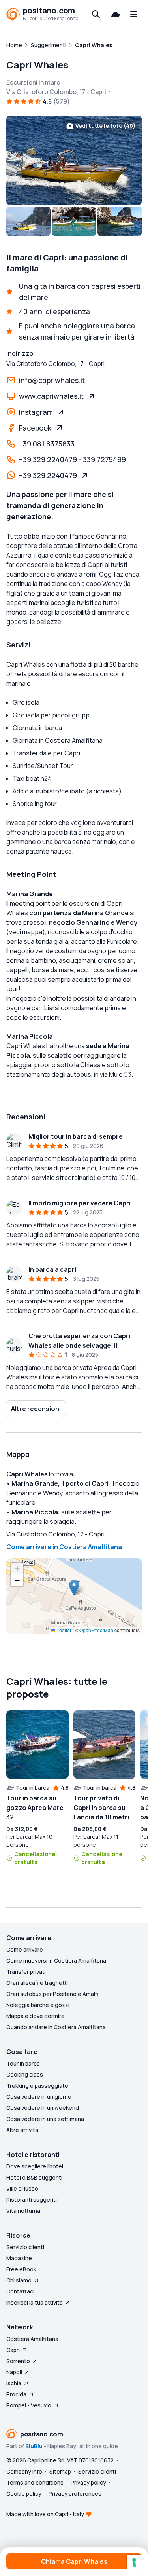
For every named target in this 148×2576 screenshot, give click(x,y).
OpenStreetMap (96, 1630)
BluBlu (34, 2446)
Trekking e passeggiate (37, 2086)
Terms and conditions (35, 2482)
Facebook (35, 428)
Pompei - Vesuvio (29, 2405)
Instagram (36, 412)
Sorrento (18, 2361)
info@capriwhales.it (52, 380)
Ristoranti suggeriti (32, 2199)
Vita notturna (23, 2211)
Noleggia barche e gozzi (38, 2005)
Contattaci (20, 2291)
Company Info (24, 2471)
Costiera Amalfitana (32, 2339)
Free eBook (21, 2269)
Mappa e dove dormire (36, 2016)
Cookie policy (24, 2493)
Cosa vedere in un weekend (43, 2108)
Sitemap (60, 2471)
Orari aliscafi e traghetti (37, 1983)
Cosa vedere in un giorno (39, 2097)
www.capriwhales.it (51, 396)
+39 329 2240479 (48, 475)
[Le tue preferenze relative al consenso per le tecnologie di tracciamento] (134, 2562)
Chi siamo (19, 2280)
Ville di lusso (22, 2188)
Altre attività (22, 2130)
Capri (13, 2350)
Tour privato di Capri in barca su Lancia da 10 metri (101, 1808)
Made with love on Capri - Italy (45, 2514)
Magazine (19, 2258)
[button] (74, 1588)
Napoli (14, 2372)
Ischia (14, 2383)
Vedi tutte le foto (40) (105, 126)
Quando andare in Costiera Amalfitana (56, 2027)
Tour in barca (23, 2063)
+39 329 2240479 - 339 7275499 (72, 459)
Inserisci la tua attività (35, 2302)
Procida (16, 2394)
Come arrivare (25, 1949)
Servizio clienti (25, 2247)
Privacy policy (88, 2482)
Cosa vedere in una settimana (45, 2119)
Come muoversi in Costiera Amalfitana (56, 1960)
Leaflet (63, 1630)
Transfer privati (26, 1972)
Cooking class (25, 2074)
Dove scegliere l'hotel (35, 2166)
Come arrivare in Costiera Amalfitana (64, 1547)
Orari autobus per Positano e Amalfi (52, 1994)
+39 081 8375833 (47, 444)
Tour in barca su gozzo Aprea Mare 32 (35, 1808)
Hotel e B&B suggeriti (34, 2177)
